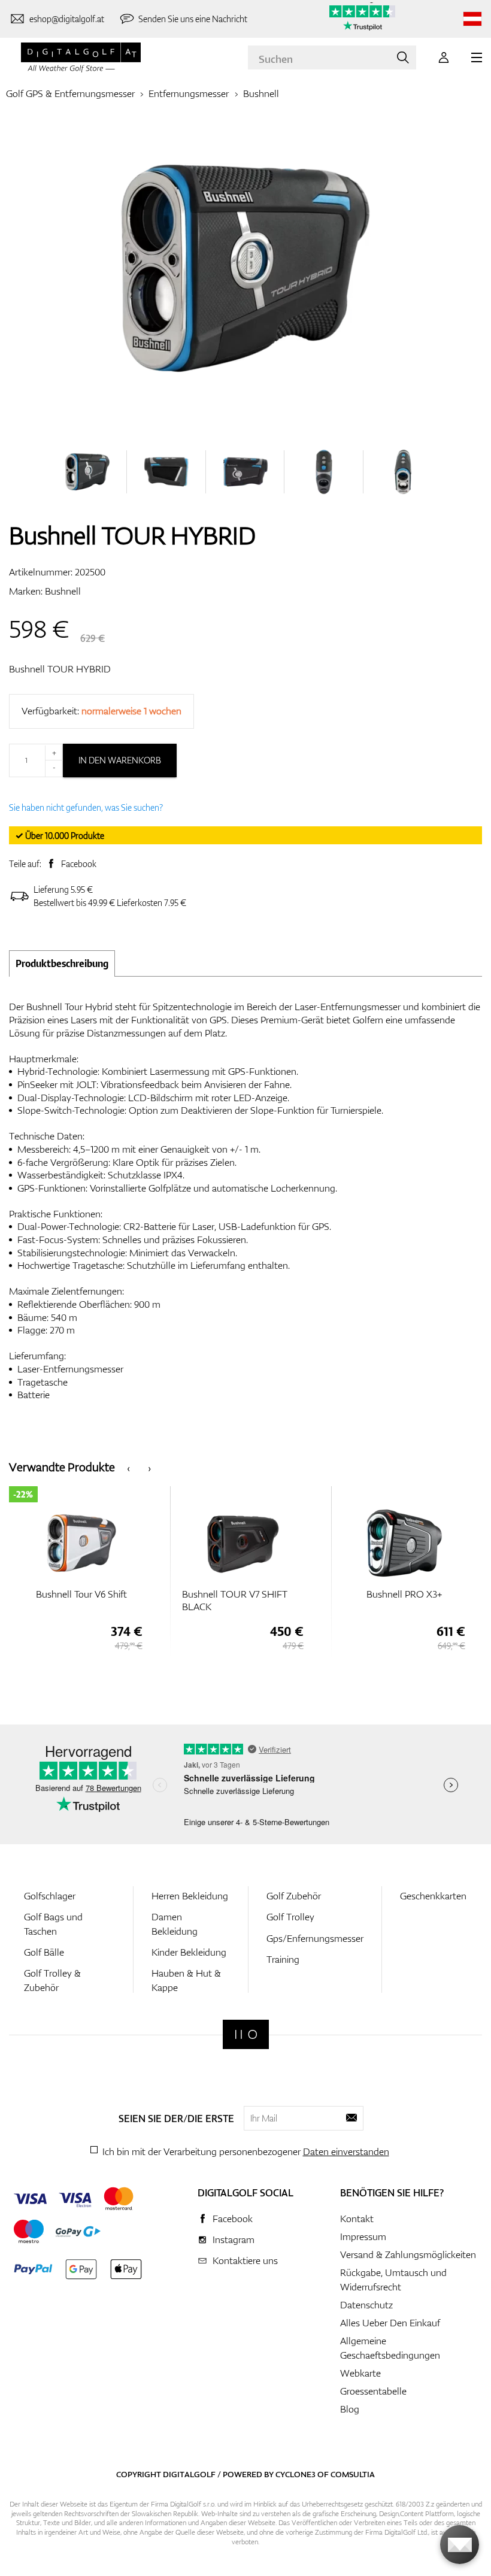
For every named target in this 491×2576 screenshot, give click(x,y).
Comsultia (353, 2474)
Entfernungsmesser (189, 93)
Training (283, 1959)
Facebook (79, 864)
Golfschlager (50, 1896)
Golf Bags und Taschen (53, 1924)
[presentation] (128, 1467)
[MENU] (477, 57)
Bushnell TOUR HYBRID (60, 669)
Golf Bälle (44, 1952)
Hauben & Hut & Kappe (186, 1980)
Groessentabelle (373, 2391)
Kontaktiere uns (245, 2260)
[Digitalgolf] (246, 2034)
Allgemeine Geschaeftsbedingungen (390, 2348)
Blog (350, 2409)
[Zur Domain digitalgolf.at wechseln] (472, 19)
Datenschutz (366, 2305)
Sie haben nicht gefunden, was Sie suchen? (86, 807)
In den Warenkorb (120, 760)
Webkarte (360, 2373)
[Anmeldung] (444, 57)
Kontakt (357, 2219)
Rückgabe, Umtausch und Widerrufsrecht (393, 2280)
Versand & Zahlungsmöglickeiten (408, 2254)
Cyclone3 (295, 2474)
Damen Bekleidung (175, 1924)
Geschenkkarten (433, 1896)
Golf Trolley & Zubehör (52, 1980)
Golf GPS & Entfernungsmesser (70, 93)
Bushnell (261, 93)
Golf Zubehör (294, 1896)
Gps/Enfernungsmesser (315, 1938)
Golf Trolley (290, 1917)
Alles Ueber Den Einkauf (390, 2323)
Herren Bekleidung (190, 1896)
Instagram (234, 2239)
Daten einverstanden (346, 2151)
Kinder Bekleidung (189, 1952)
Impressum (363, 2236)
